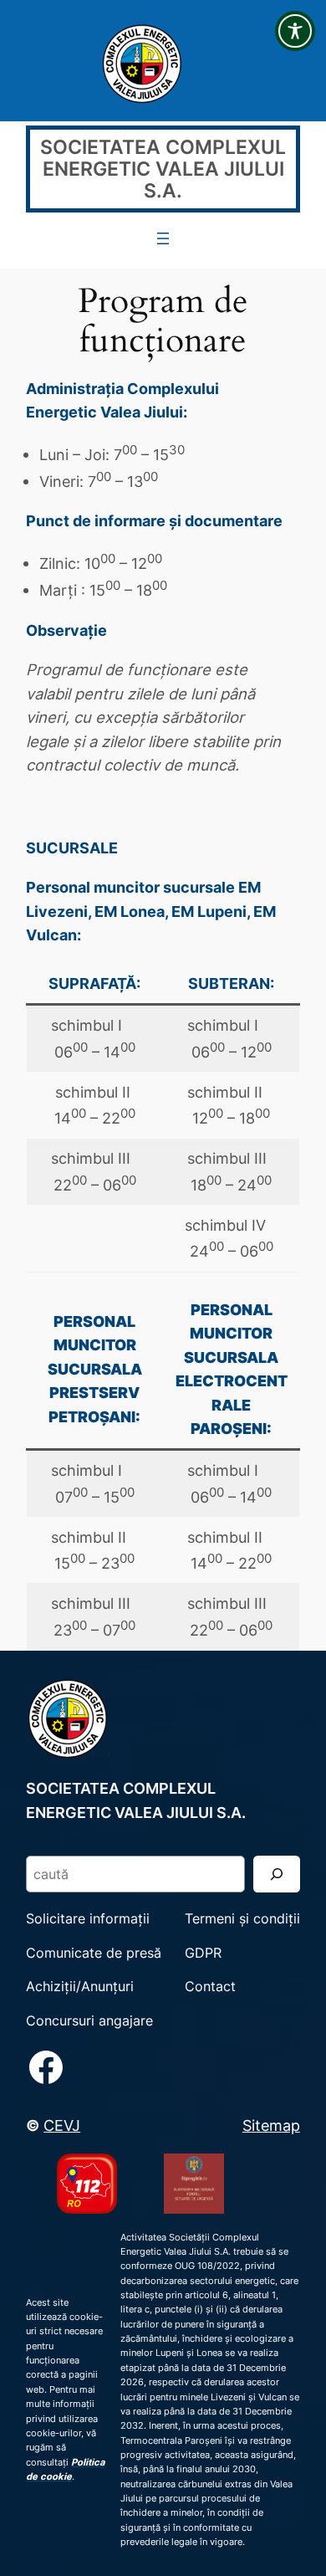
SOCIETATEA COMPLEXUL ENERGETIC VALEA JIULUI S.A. (163, 169)
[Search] (277, 1874)
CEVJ (62, 2125)
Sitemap (271, 2125)
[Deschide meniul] (163, 238)
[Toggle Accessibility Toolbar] (295, 31)
